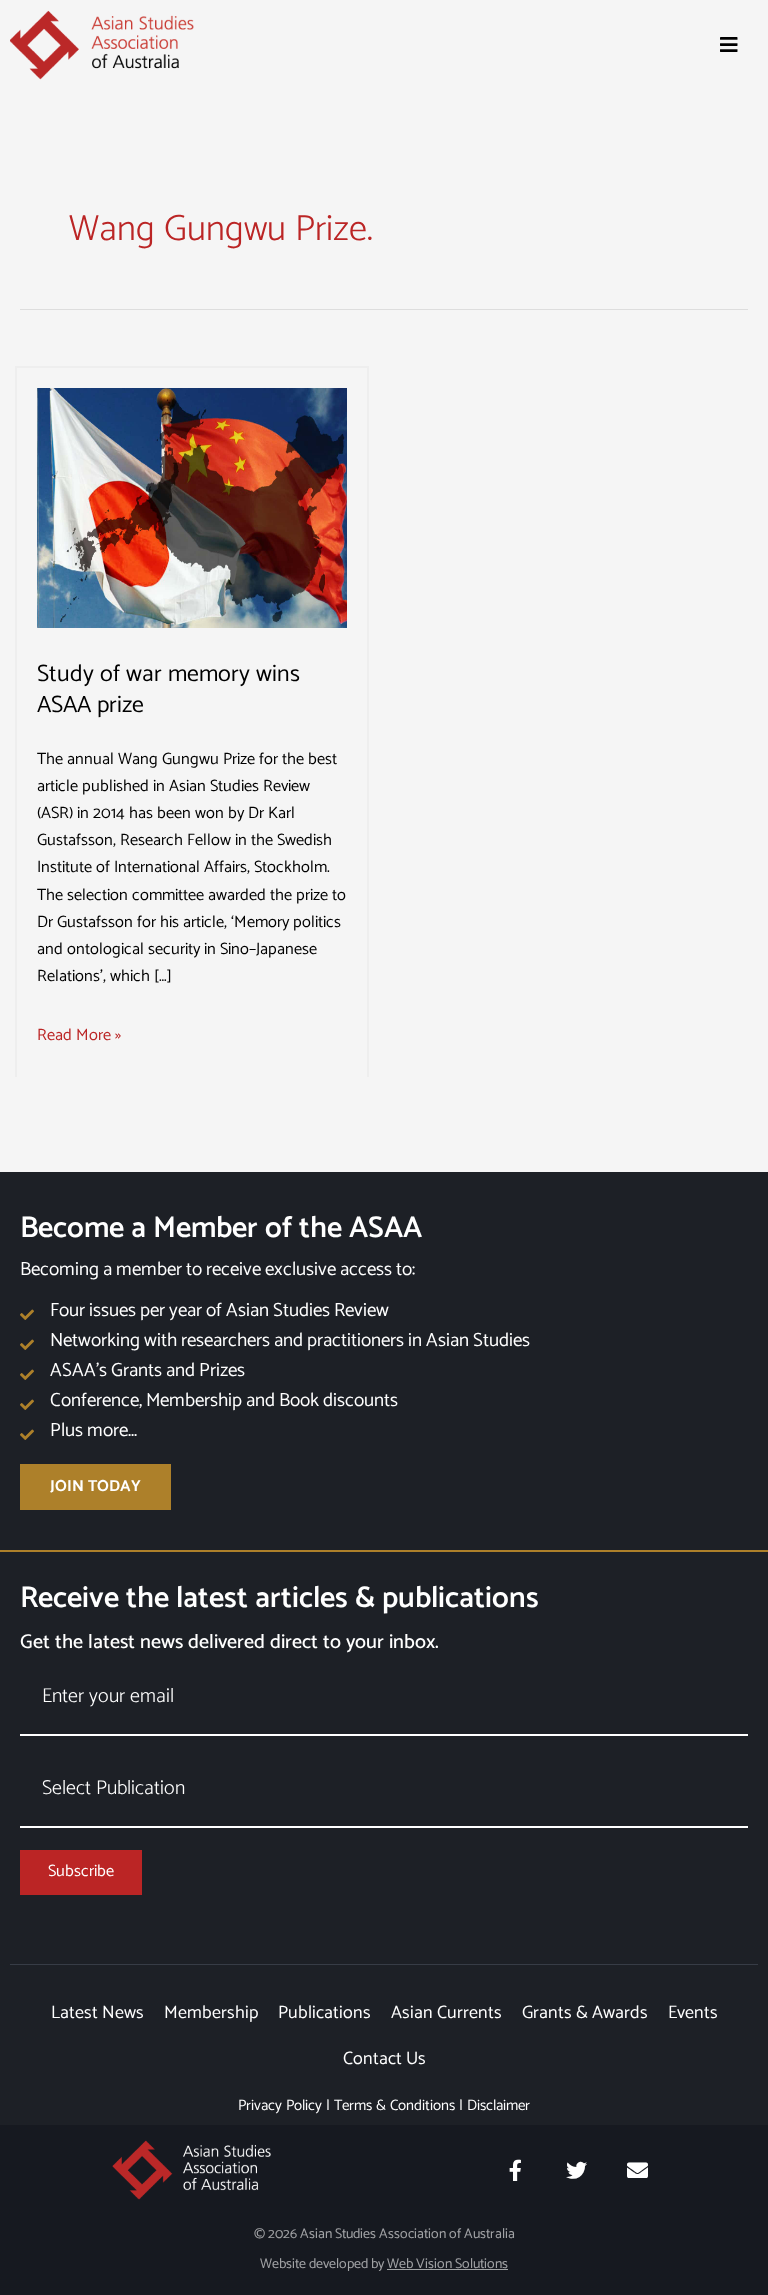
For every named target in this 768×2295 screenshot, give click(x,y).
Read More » (79, 1035)
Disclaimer (498, 2105)
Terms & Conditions (394, 2105)
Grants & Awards (585, 2013)
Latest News (97, 2013)
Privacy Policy (280, 2105)
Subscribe (81, 1871)
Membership (211, 2013)
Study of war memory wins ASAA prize (168, 690)
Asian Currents (446, 2013)
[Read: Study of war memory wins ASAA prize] (192, 507)
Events (693, 2013)
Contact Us (384, 2059)
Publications (324, 2013)
